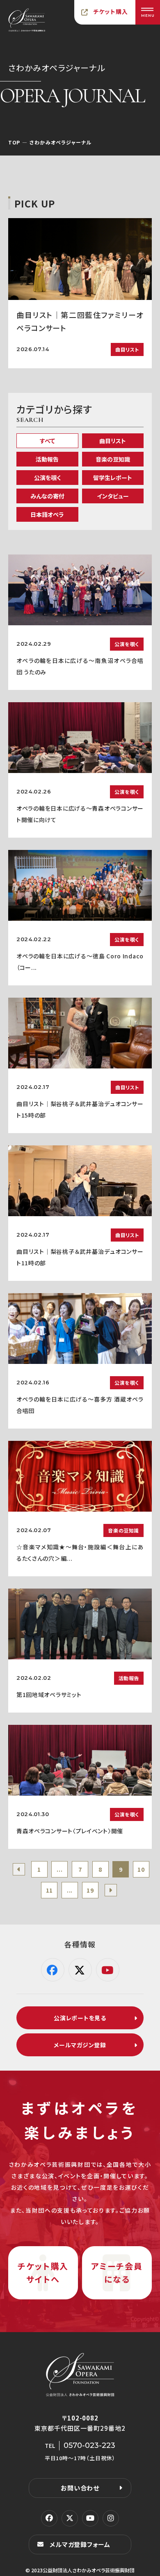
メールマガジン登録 (80, 2045)
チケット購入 (111, 11)
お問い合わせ (80, 2488)
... (59, 1869)
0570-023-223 (89, 2445)
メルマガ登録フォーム (80, 2544)
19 (90, 1890)
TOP (14, 142)
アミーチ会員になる (117, 2273)
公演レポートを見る (80, 2018)
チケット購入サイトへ (43, 2273)
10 (141, 1869)
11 (49, 1890)
